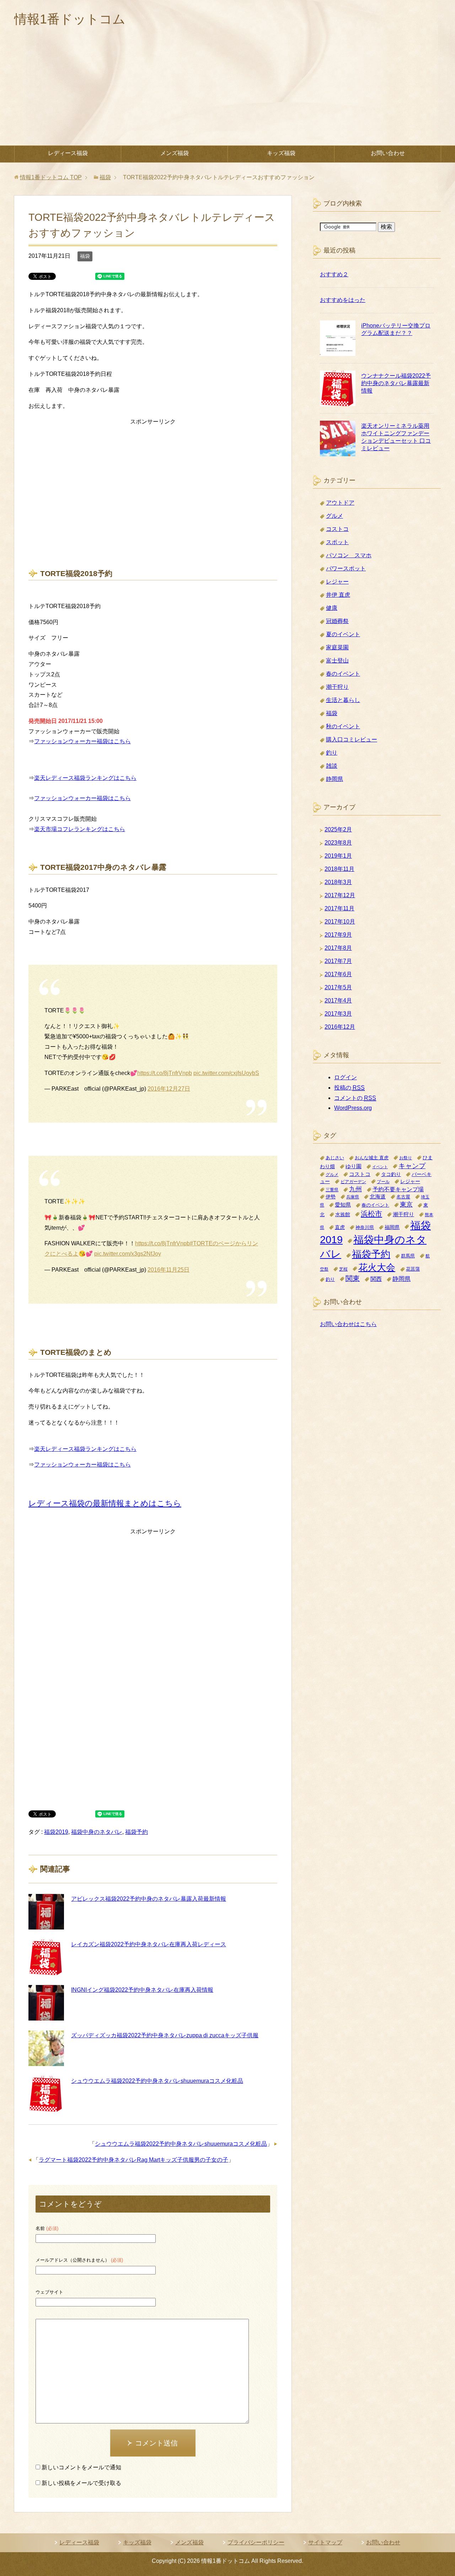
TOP (51, 177)
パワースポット (346, 568)
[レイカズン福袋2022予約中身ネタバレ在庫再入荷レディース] (46, 1957)
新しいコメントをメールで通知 (81, 2467)
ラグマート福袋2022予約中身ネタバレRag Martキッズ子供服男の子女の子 (133, 2160)
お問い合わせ (388, 153)
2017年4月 (338, 1000)
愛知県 (343, 1205)
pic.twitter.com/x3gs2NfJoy (128, 1254)
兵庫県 (353, 1197)
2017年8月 (338, 948)
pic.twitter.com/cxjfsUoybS (226, 1073)
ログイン (346, 1077)
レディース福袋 (68, 153)
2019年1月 (338, 856)
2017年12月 (340, 895)
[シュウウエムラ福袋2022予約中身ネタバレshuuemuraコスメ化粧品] (46, 2094)
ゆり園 (354, 1166)
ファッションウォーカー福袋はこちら (82, 741)
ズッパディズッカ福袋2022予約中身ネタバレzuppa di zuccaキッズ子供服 (165, 2035)
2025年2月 (338, 829)
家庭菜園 (337, 647)
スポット (337, 542)
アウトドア (340, 503)
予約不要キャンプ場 (398, 1189)
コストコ (337, 529)
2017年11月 (339, 908)
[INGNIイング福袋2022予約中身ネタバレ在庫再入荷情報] (46, 2003)
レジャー (337, 582)
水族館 (343, 1214)
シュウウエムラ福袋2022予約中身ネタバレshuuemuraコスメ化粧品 (157, 2081)
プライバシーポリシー (256, 2542)
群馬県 (408, 1256)
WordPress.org (353, 1108)
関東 (353, 1278)
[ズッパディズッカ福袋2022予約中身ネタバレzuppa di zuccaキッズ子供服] (46, 2048)
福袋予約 (136, 1832)
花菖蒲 (413, 1269)
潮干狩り (337, 687)
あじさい (335, 1158)
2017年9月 (338, 935)
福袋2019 (56, 1832)
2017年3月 (338, 1014)
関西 (376, 1279)
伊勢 (331, 1197)
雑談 (332, 766)
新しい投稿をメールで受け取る (81, 2483)
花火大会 (377, 1267)
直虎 (340, 1227)
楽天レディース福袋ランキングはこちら (85, 778)
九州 (355, 1189)
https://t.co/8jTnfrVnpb (165, 1073)
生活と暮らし (343, 700)
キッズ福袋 (281, 153)
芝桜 (343, 1269)
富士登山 (337, 661)
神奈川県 (365, 1227)
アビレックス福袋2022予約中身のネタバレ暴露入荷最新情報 (149, 1899)
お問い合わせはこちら (348, 1324)
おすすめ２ (334, 274)
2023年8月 (338, 843)
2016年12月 (340, 1027)
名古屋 (403, 1197)
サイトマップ (325, 2542)
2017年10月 (340, 922)
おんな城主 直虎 (372, 1158)
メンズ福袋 (175, 153)
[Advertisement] (227, 92)
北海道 (378, 1196)
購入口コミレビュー (352, 739)
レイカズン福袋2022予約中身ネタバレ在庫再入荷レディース (149, 1944)
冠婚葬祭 (337, 621)
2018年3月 (338, 882)
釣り (332, 753)
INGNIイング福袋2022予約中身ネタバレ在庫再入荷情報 (142, 1990)
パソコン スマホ (349, 555)
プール (383, 1181)
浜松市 (371, 1214)
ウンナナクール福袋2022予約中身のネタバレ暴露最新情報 (396, 383)
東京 (406, 1204)
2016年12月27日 (169, 1089)
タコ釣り (391, 1174)
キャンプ (412, 1166)
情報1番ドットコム (70, 19)
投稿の (349, 1088)
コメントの (355, 1098)
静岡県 (334, 779)
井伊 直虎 (338, 595)
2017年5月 (338, 987)
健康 (332, 608)
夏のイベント (343, 634)
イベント (380, 1167)
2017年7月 (338, 961)
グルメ (334, 516)
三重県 (332, 1190)
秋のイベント (343, 726)
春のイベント (343, 674)
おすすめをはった (343, 300)
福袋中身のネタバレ (97, 1832)
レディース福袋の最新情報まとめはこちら (105, 1503)
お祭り (406, 1158)
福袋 (85, 256)
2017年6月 (338, 974)
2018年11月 (339, 869)
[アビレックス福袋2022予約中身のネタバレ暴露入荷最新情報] (46, 1912)
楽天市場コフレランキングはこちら (80, 829)
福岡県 (392, 1227)
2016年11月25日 (168, 1270)
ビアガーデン (353, 1181)
